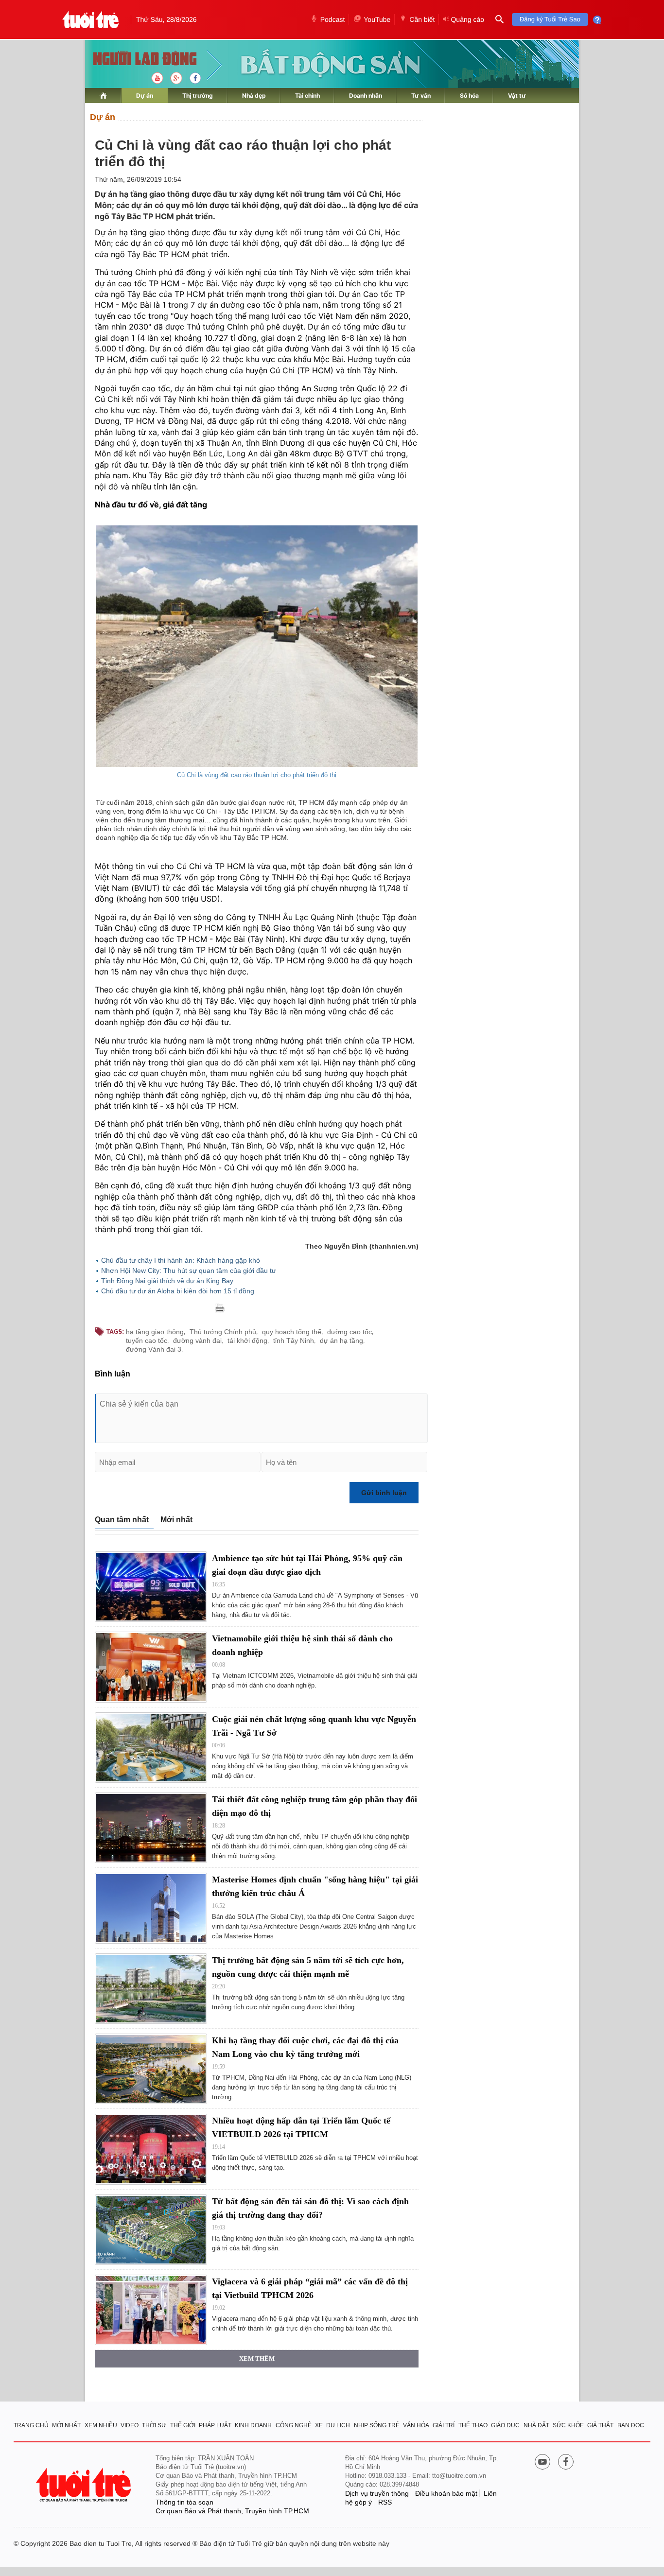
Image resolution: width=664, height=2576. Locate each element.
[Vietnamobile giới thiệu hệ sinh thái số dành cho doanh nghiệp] (151, 1667)
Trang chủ (31, 2425)
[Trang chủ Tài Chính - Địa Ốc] (134, 60)
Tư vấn (421, 96)
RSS (385, 2502)
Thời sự (154, 2425)
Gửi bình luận (384, 1493)
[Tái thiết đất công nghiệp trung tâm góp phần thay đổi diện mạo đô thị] (151, 1828)
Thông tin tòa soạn (184, 2502)
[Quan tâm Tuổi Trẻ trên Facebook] (566, 2463)
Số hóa (469, 96)
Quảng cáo (467, 19)
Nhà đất (536, 2425)
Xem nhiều (101, 2425)
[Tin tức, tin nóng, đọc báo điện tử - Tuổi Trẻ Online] (91, 19)
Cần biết (422, 19)
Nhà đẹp (254, 96)
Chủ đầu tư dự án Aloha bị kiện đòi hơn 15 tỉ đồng (178, 1291)
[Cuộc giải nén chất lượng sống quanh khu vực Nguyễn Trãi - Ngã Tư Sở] (151, 1748)
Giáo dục (505, 2425)
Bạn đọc (631, 2425)
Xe (319, 2425)
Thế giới (183, 2425)
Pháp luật (215, 2425)
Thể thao (473, 2425)
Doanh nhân (366, 96)
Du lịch (338, 2425)
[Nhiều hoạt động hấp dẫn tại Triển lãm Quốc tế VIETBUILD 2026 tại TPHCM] (151, 2149)
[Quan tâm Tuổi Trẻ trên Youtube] (542, 2463)
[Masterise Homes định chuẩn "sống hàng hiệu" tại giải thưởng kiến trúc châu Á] (151, 1908)
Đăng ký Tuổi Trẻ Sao (550, 19)
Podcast (333, 19)
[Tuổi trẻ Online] (85, 2485)
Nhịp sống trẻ (377, 2425)
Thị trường (198, 96)
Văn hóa (416, 2425)
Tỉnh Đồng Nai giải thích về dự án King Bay (167, 1281)
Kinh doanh (253, 2425)
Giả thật (600, 2425)
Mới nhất (176, 1520)
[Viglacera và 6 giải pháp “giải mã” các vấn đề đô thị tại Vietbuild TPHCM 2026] (151, 2310)
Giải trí (444, 2425)
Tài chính (307, 96)
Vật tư (517, 96)
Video (130, 2425)
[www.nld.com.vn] (103, 96)
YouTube (377, 19)
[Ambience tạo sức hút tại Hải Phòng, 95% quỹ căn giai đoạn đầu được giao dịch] (151, 1587)
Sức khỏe (568, 2425)
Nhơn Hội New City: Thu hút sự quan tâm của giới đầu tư (189, 1271)
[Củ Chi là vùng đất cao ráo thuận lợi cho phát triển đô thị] (257, 646)
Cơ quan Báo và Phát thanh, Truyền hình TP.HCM (232, 2511)
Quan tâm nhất (122, 1520)
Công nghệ (294, 2425)
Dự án (145, 96)
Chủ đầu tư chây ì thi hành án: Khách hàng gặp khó (181, 1260)
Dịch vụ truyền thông (377, 2493)
